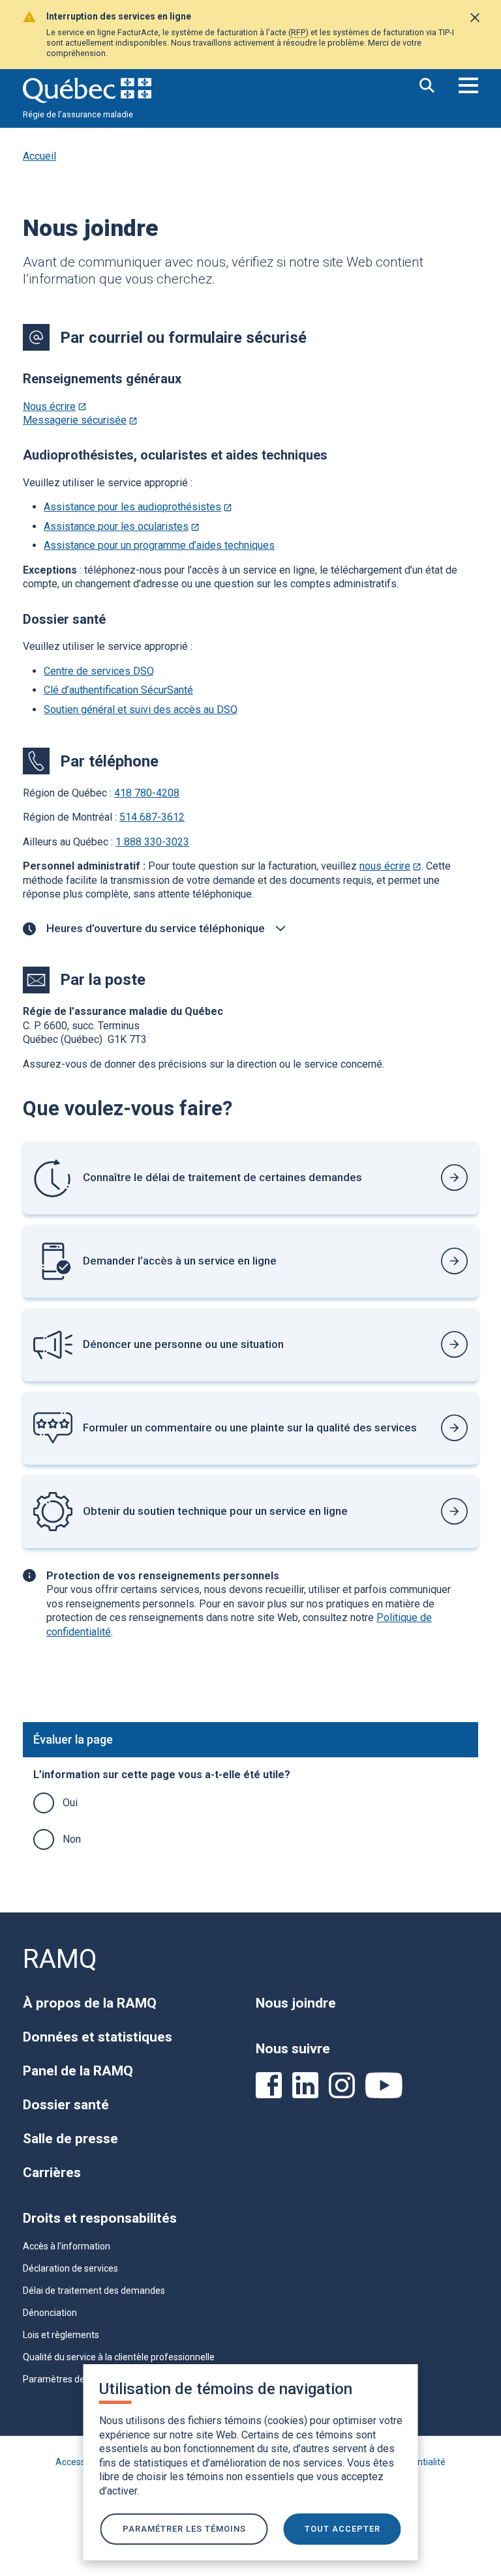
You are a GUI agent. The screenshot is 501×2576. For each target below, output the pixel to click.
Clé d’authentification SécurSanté (118, 690)
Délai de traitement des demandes (94, 2291)
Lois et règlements (61, 2335)
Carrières (52, 2173)
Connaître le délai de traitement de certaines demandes (222, 1177)
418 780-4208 (147, 793)
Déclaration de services (70, 2268)
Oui (70, 1803)
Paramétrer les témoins (184, 2529)
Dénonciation (50, 2313)
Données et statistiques (98, 2037)
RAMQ (60, 1959)
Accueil (39, 156)
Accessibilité (81, 2462)
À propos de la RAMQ (90, 2003)
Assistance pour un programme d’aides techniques (159, 545)
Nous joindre (296, 2003)
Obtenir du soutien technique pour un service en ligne (215, 1511)
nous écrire (390, 866)
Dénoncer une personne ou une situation (183, 1344)
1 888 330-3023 (152, 842)
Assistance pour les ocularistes (122, 526)
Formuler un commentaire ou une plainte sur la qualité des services (250, 1427)
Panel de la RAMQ (78, 2071)
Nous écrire (55, 406)
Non (72, 1839)
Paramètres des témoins (74, 2379)
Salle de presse (70, 2139)
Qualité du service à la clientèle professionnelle (119, 2357)
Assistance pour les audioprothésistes (138, 507)
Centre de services (99, 671)
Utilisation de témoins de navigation (226, 2389)
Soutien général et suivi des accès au (141, 710)
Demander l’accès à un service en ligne (180, 1261)
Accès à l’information (67, 2246)
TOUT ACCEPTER (342, 2529)
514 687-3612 (152, 817)
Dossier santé (66, 2105)
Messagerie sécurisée (80, 420)
